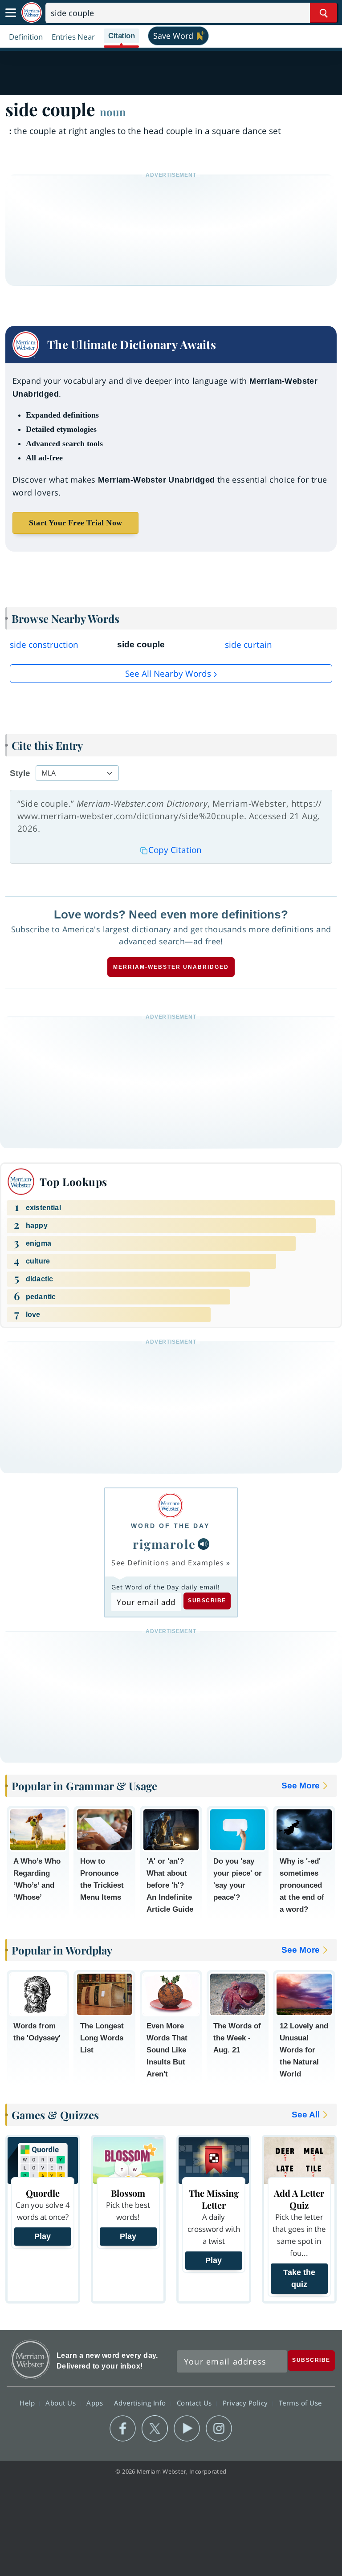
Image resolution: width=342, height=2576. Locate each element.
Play (43, 2236)
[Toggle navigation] (11, 13)
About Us (62, 2403)
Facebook (123, 2429)
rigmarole (164, 1544)
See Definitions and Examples (168, 1563)
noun (113, 112)
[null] (204, 1544)
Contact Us (195, 2403)
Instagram (219, 2429)
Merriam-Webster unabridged (171, 967)
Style (20, 773)
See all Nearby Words (168, 674)
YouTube (187, 2429)
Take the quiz (299, 2278)
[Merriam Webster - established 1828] (32, 13)
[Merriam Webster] (170, 1505)
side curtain (248, 645)
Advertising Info (141, 2403)
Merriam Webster (31, 2359)
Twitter (155, 2429)
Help (28, 2403)
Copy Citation (175, 850)
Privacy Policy (246, 2403)
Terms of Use (300, 2403)
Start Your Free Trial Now (75, 523)
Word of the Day (170, 1526)
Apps (96, 2403)
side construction (44, 645)
